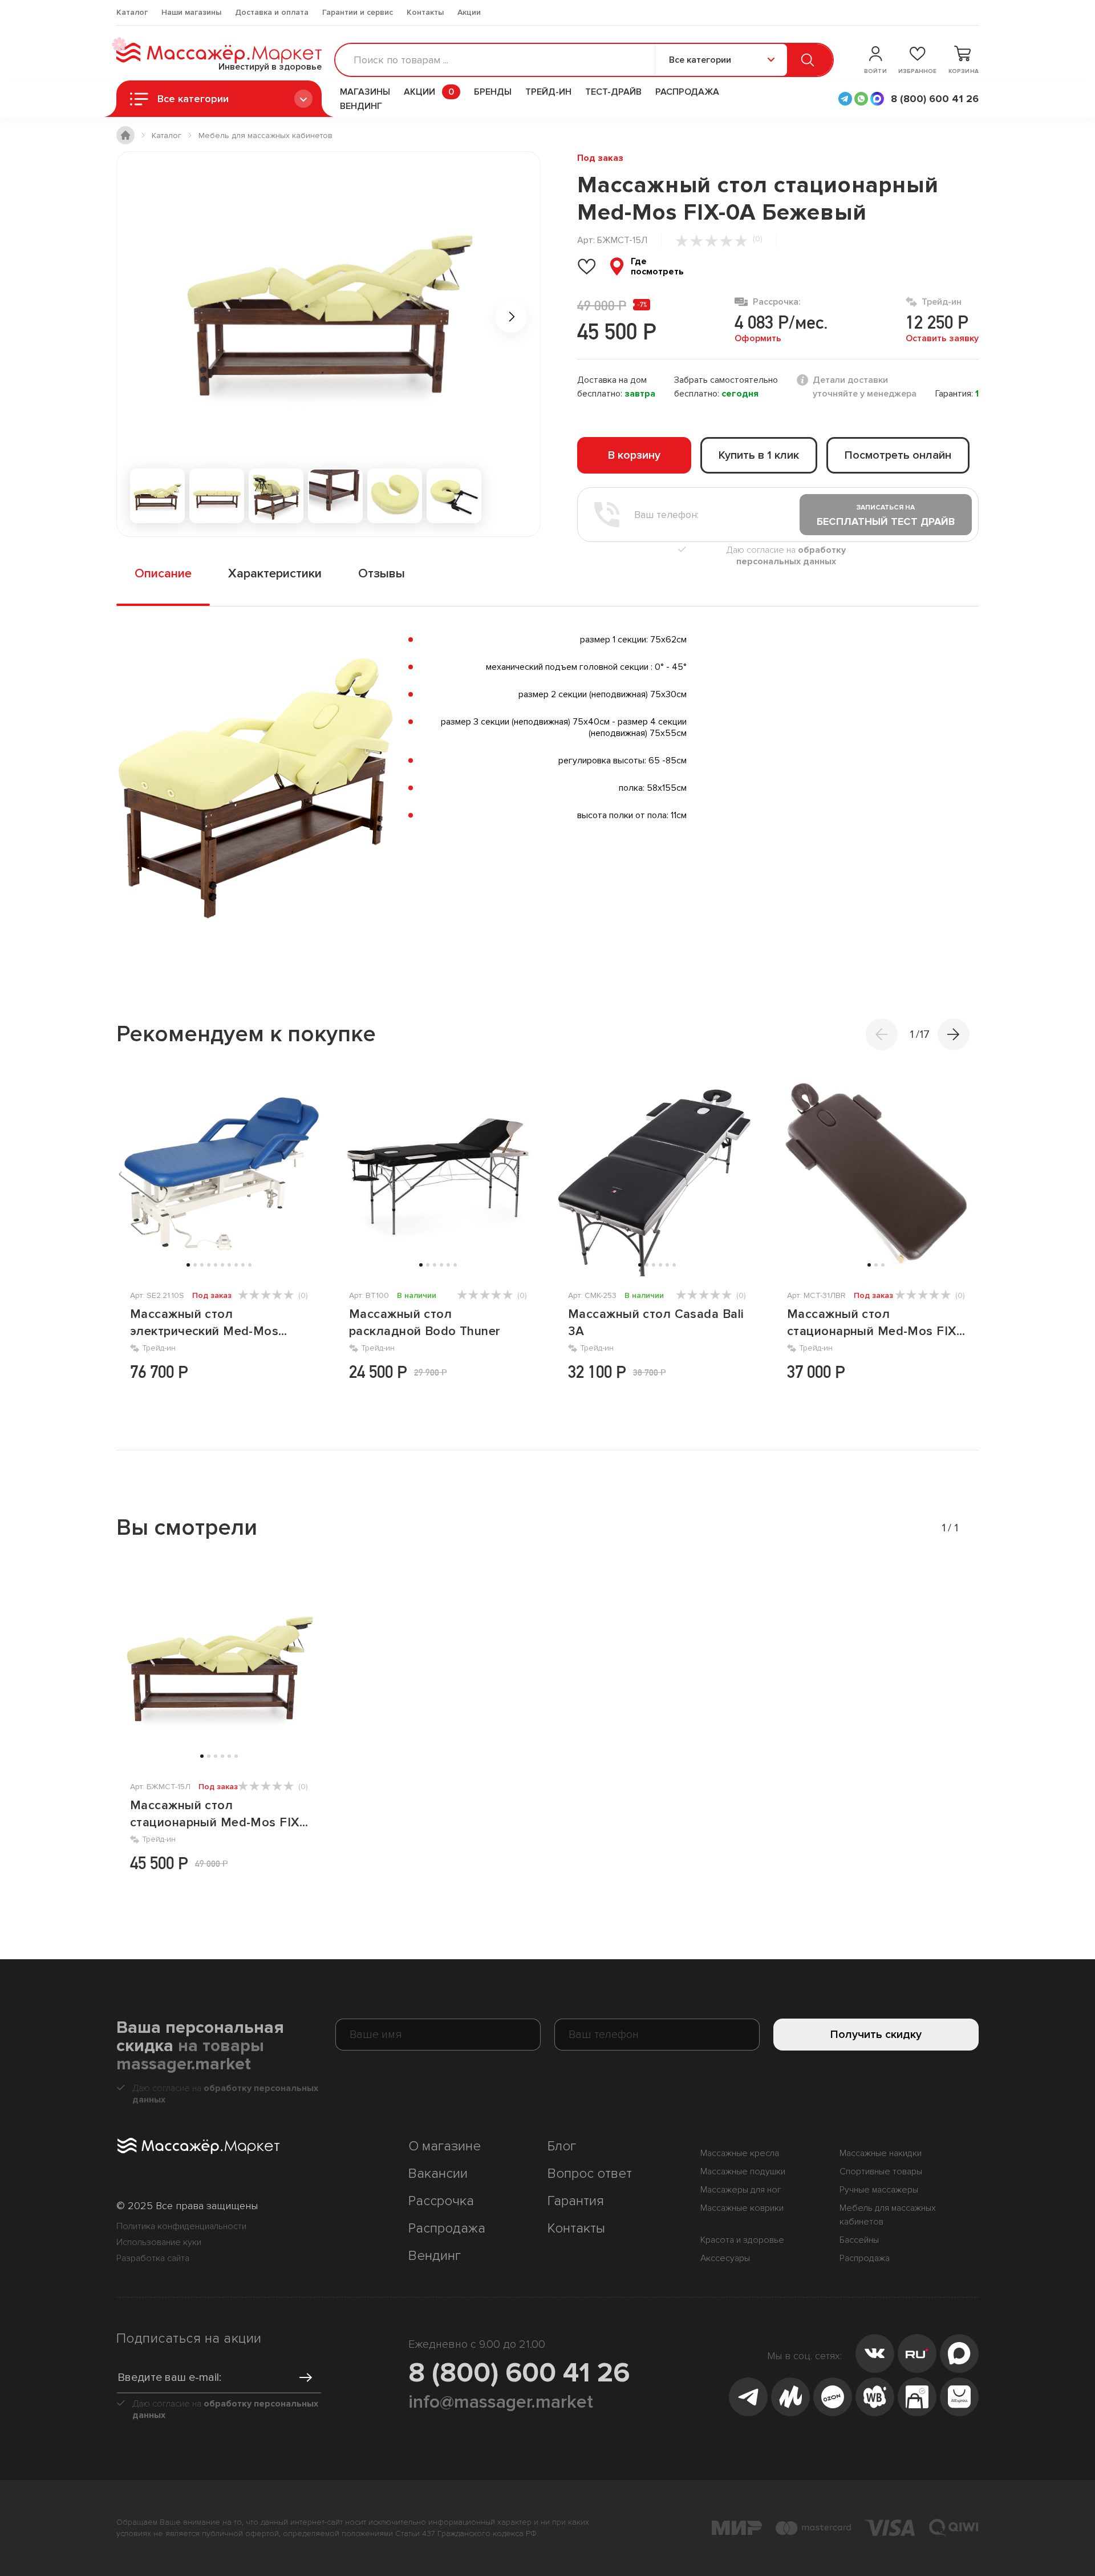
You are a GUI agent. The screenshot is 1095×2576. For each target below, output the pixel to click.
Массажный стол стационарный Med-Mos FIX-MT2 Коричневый (874, 1323)
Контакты (425, 12)
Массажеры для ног (741, 2190)
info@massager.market (501, 2402)
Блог (562, 2146)
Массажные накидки (881, 2153)
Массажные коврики (742, 2208)
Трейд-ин (548, 92)
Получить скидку (876, 2035)
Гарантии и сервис (358, 12)
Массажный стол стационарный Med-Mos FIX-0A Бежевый (217, 1815)
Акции (469, 12)
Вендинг (361, 106)
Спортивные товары (881, 2171)
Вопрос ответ (590, 2173)
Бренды (493, 92)
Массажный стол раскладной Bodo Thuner (425, 1323)
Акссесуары (725, 2258)
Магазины (365, 92)
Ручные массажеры (879, 2190)
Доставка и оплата (272, 12)
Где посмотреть (657, 266)
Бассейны (859, 2240)
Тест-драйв (613, 92)
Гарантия (576, 2201)
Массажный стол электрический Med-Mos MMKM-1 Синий (204, 1323)
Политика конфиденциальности (181, 2226)
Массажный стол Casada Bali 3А (656, 1323)
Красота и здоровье (742, 2240)
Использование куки (159, 2242)
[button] (954, 1034)
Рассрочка (441, 2201)
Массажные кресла (740, 2153)
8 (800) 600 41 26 (519, 2373)
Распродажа (687, 92)
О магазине (445, 2146)
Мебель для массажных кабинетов (888, 2215)
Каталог (132, 12)
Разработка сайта (153, 2258)
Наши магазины (191, 12)
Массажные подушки (743, 2171)
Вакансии (438, 2173)
